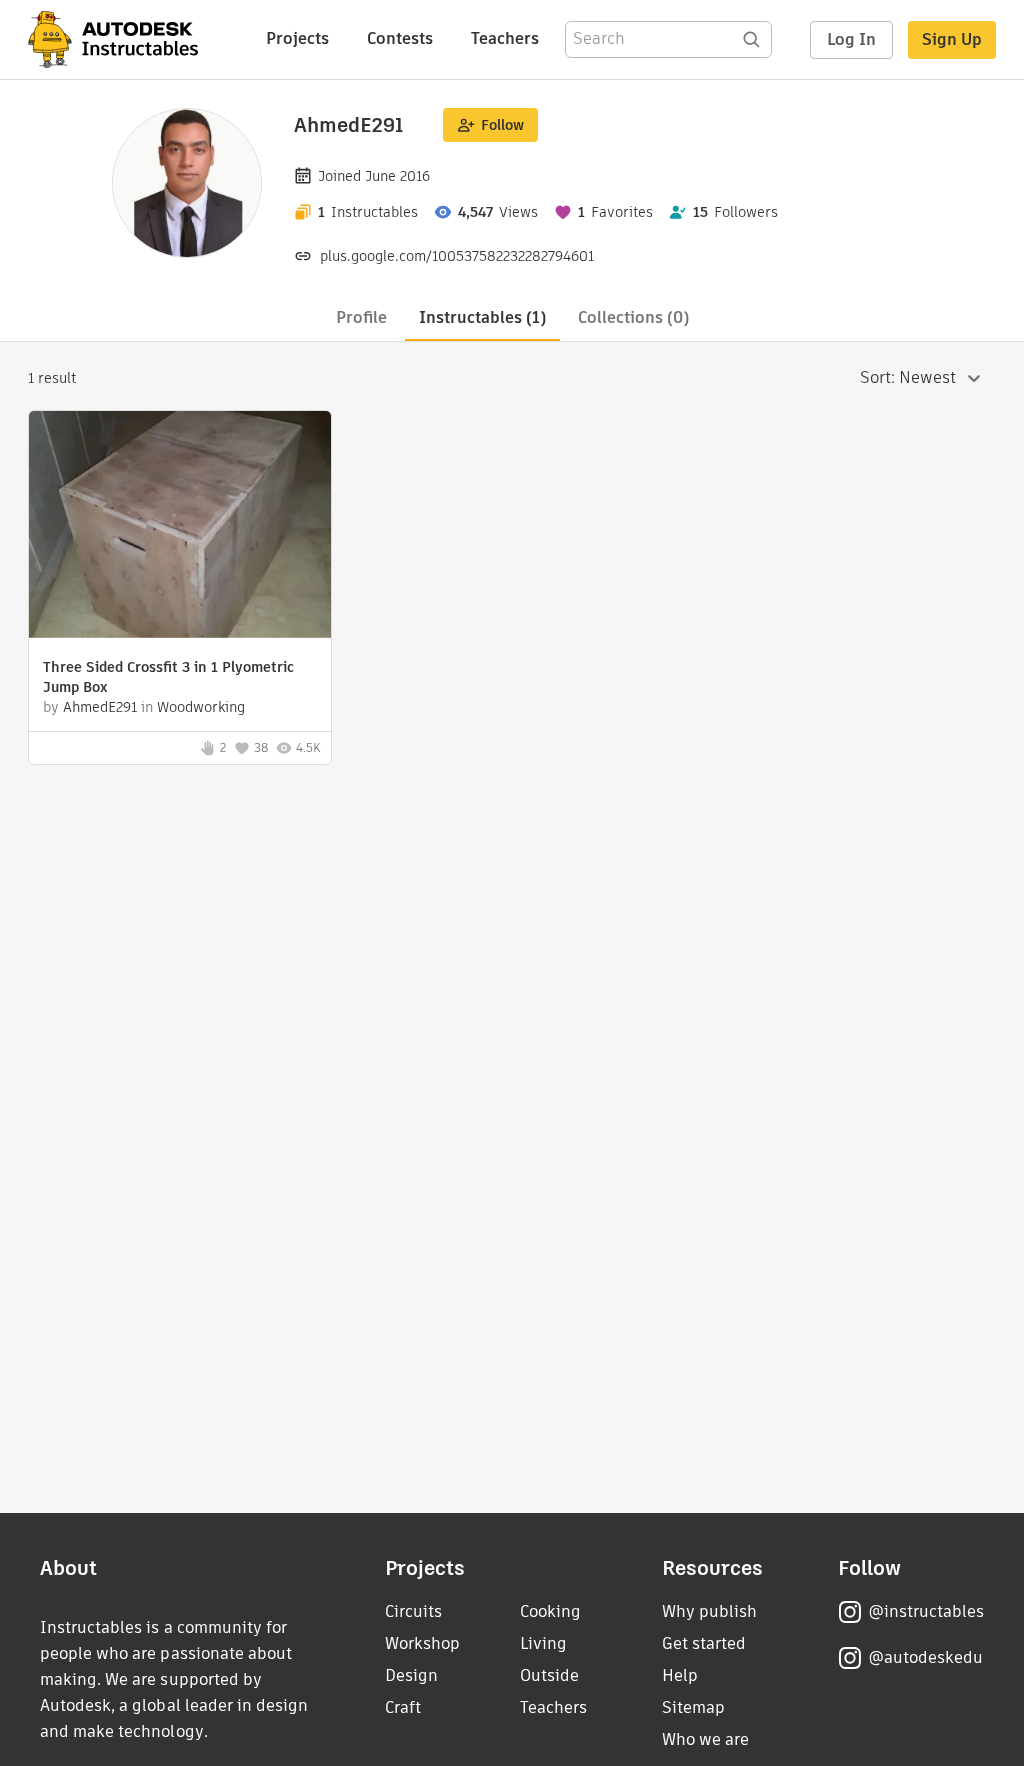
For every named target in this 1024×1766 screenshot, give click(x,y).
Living (543, 1643)
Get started (704, 1643)
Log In (851, 39)
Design (411, 1675)
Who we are (705, 1739)
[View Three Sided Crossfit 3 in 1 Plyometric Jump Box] (180, 527)
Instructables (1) (482, 317)
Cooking (550, 1611)
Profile (361, 317)
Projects (297, 38)
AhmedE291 (100, 707)
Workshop (422, 1643)
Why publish (709, 1611)
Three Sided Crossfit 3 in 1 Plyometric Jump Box (168, 677)
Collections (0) (633, 317)
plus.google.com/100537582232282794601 (457, 256)
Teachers (505, 38)
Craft (403, 1707)
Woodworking (201, 707)
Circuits (413, 1611)
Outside (549, 1675)
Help (680, 1675)
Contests (400, 38)
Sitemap (693, 1707)
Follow (502, 125)
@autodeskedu (925, 1657)
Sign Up (952, 39)
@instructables (926, 1611)
